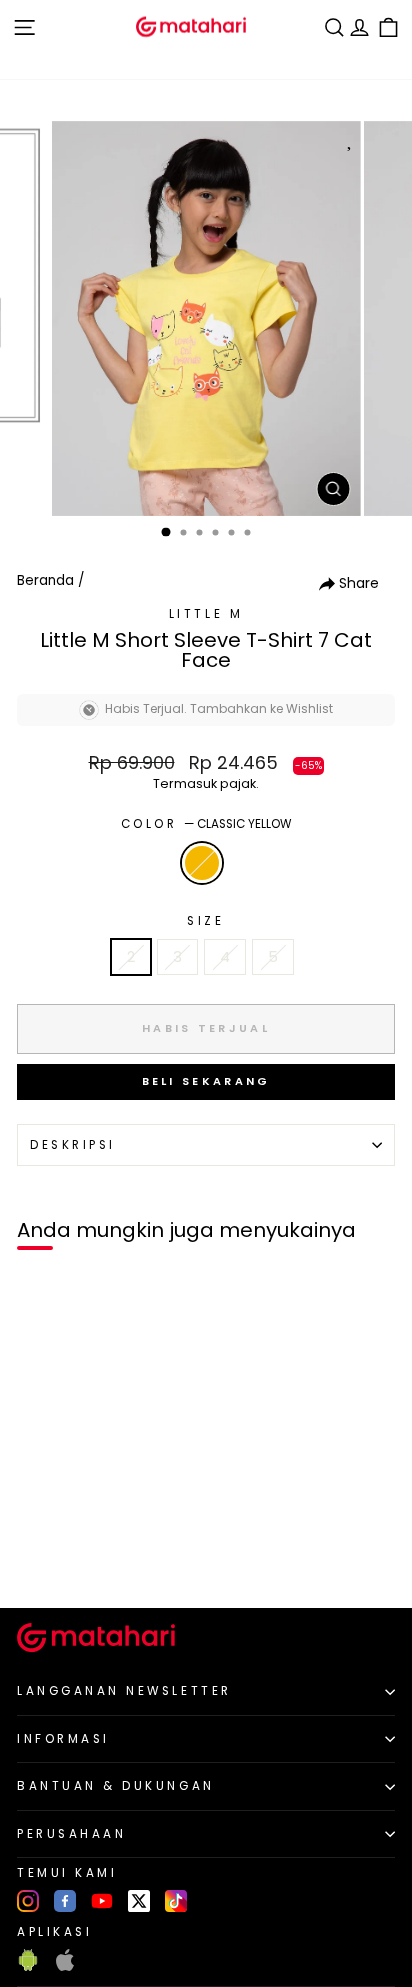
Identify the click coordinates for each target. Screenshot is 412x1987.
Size (205, 921)
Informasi (63, 1739)
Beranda (45, 580)
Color (206, 824)
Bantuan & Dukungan (116, 1786)
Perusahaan (71, 1834)
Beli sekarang (206, 1081)
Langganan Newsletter (124, 1691)
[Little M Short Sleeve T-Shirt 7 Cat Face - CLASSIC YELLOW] (38, 1559)
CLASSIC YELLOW (202, 863)
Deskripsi (73, 1145)
